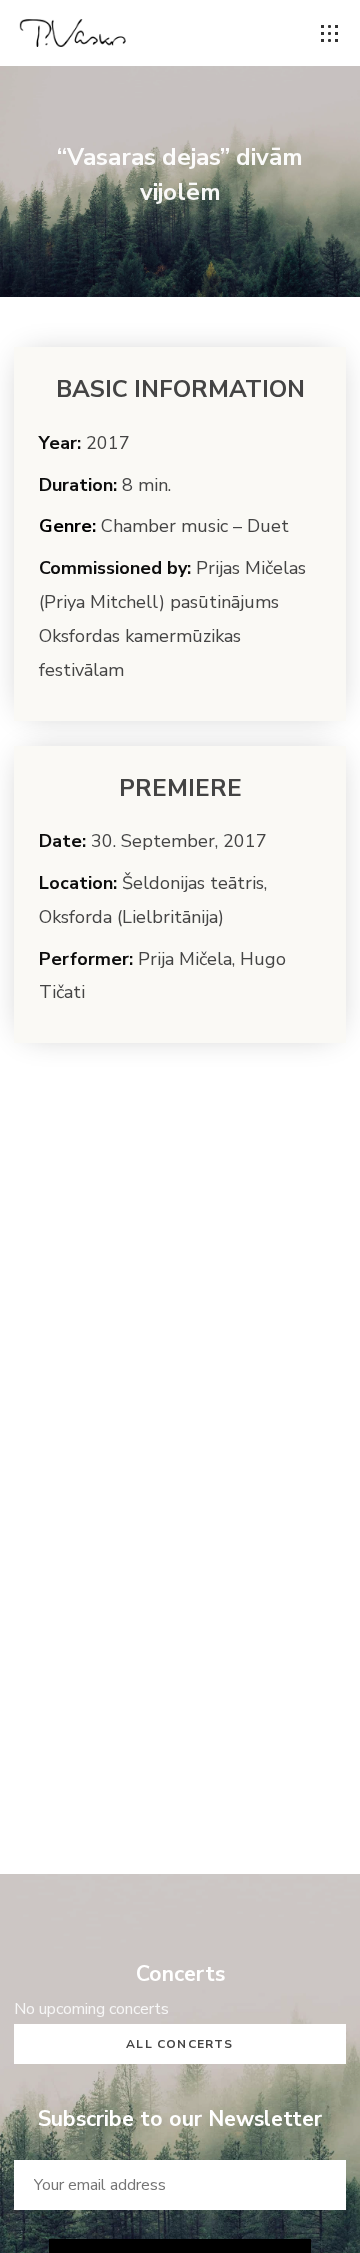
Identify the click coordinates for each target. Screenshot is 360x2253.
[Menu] (330, 34)
